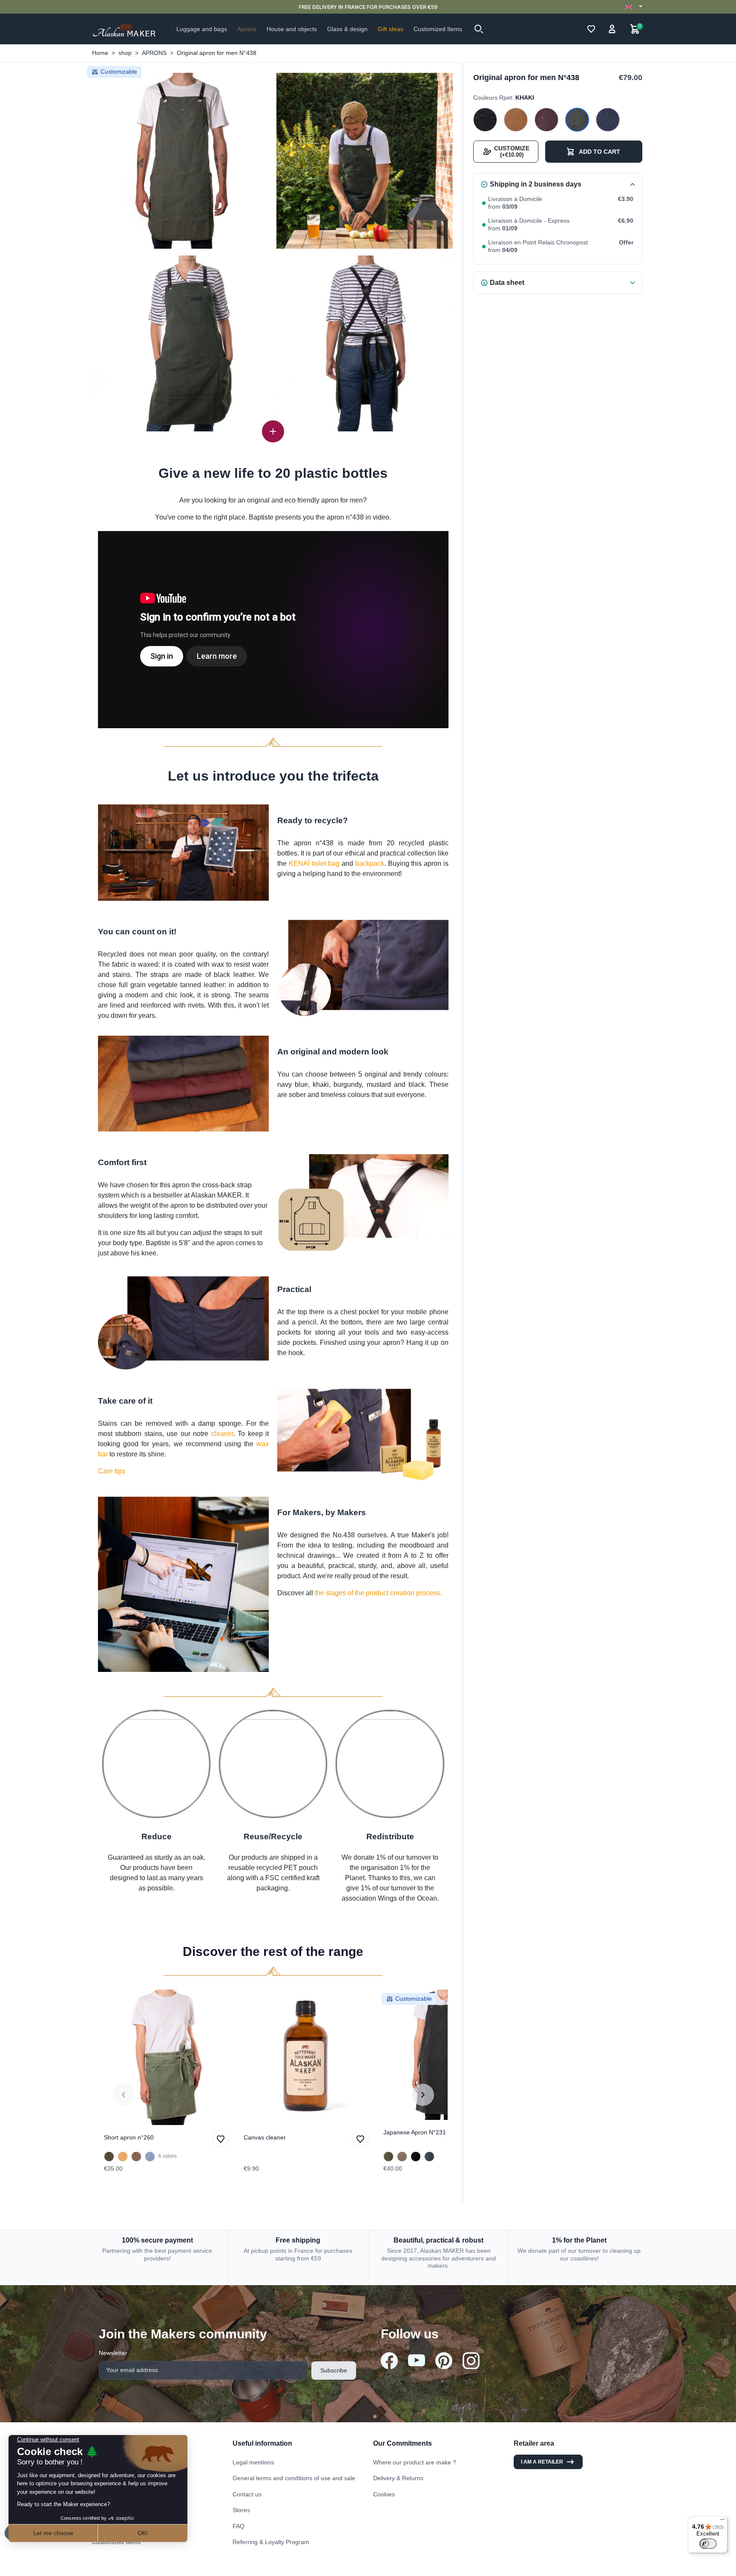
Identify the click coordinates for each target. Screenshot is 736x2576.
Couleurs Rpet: (504, 98)
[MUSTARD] (516, 120)
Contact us (247, 2494)
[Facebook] (389, 2361)
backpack (370, 863)
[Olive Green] (109, 2157)
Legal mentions (253, 2462)
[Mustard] (123, 2157)
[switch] (708, 2544)
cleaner (222, 1434)
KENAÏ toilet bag (314, 863)
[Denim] (429, 2157)
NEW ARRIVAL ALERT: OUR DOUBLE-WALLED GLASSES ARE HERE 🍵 (368, 7)
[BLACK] (485, 120)
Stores (241, 2510)
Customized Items (116, 2542)
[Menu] (722, 2521)
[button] (479, 29)
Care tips (112, 1471)
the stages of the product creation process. (378, 1593)
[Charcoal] (416, 2157)
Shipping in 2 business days (536, 184)
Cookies (384, 2494)
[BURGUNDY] (546, 120)
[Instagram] (471, 2361)
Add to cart (599, 152)
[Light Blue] (150, 2157)
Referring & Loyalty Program (271, 2542)
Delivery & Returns (398, 2478)
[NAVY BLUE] (608, 120)
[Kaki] (388, 2157)
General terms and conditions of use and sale (294, 2478)
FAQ (239, 2526)
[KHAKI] (577, 120)
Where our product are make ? (415, 2462)
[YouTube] (417, 2360)
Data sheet (507, 283)
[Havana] (402, 2157)
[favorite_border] (167, 2057)
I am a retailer (542, 2462)
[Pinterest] (444, 2361)
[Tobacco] (136, 2157)
